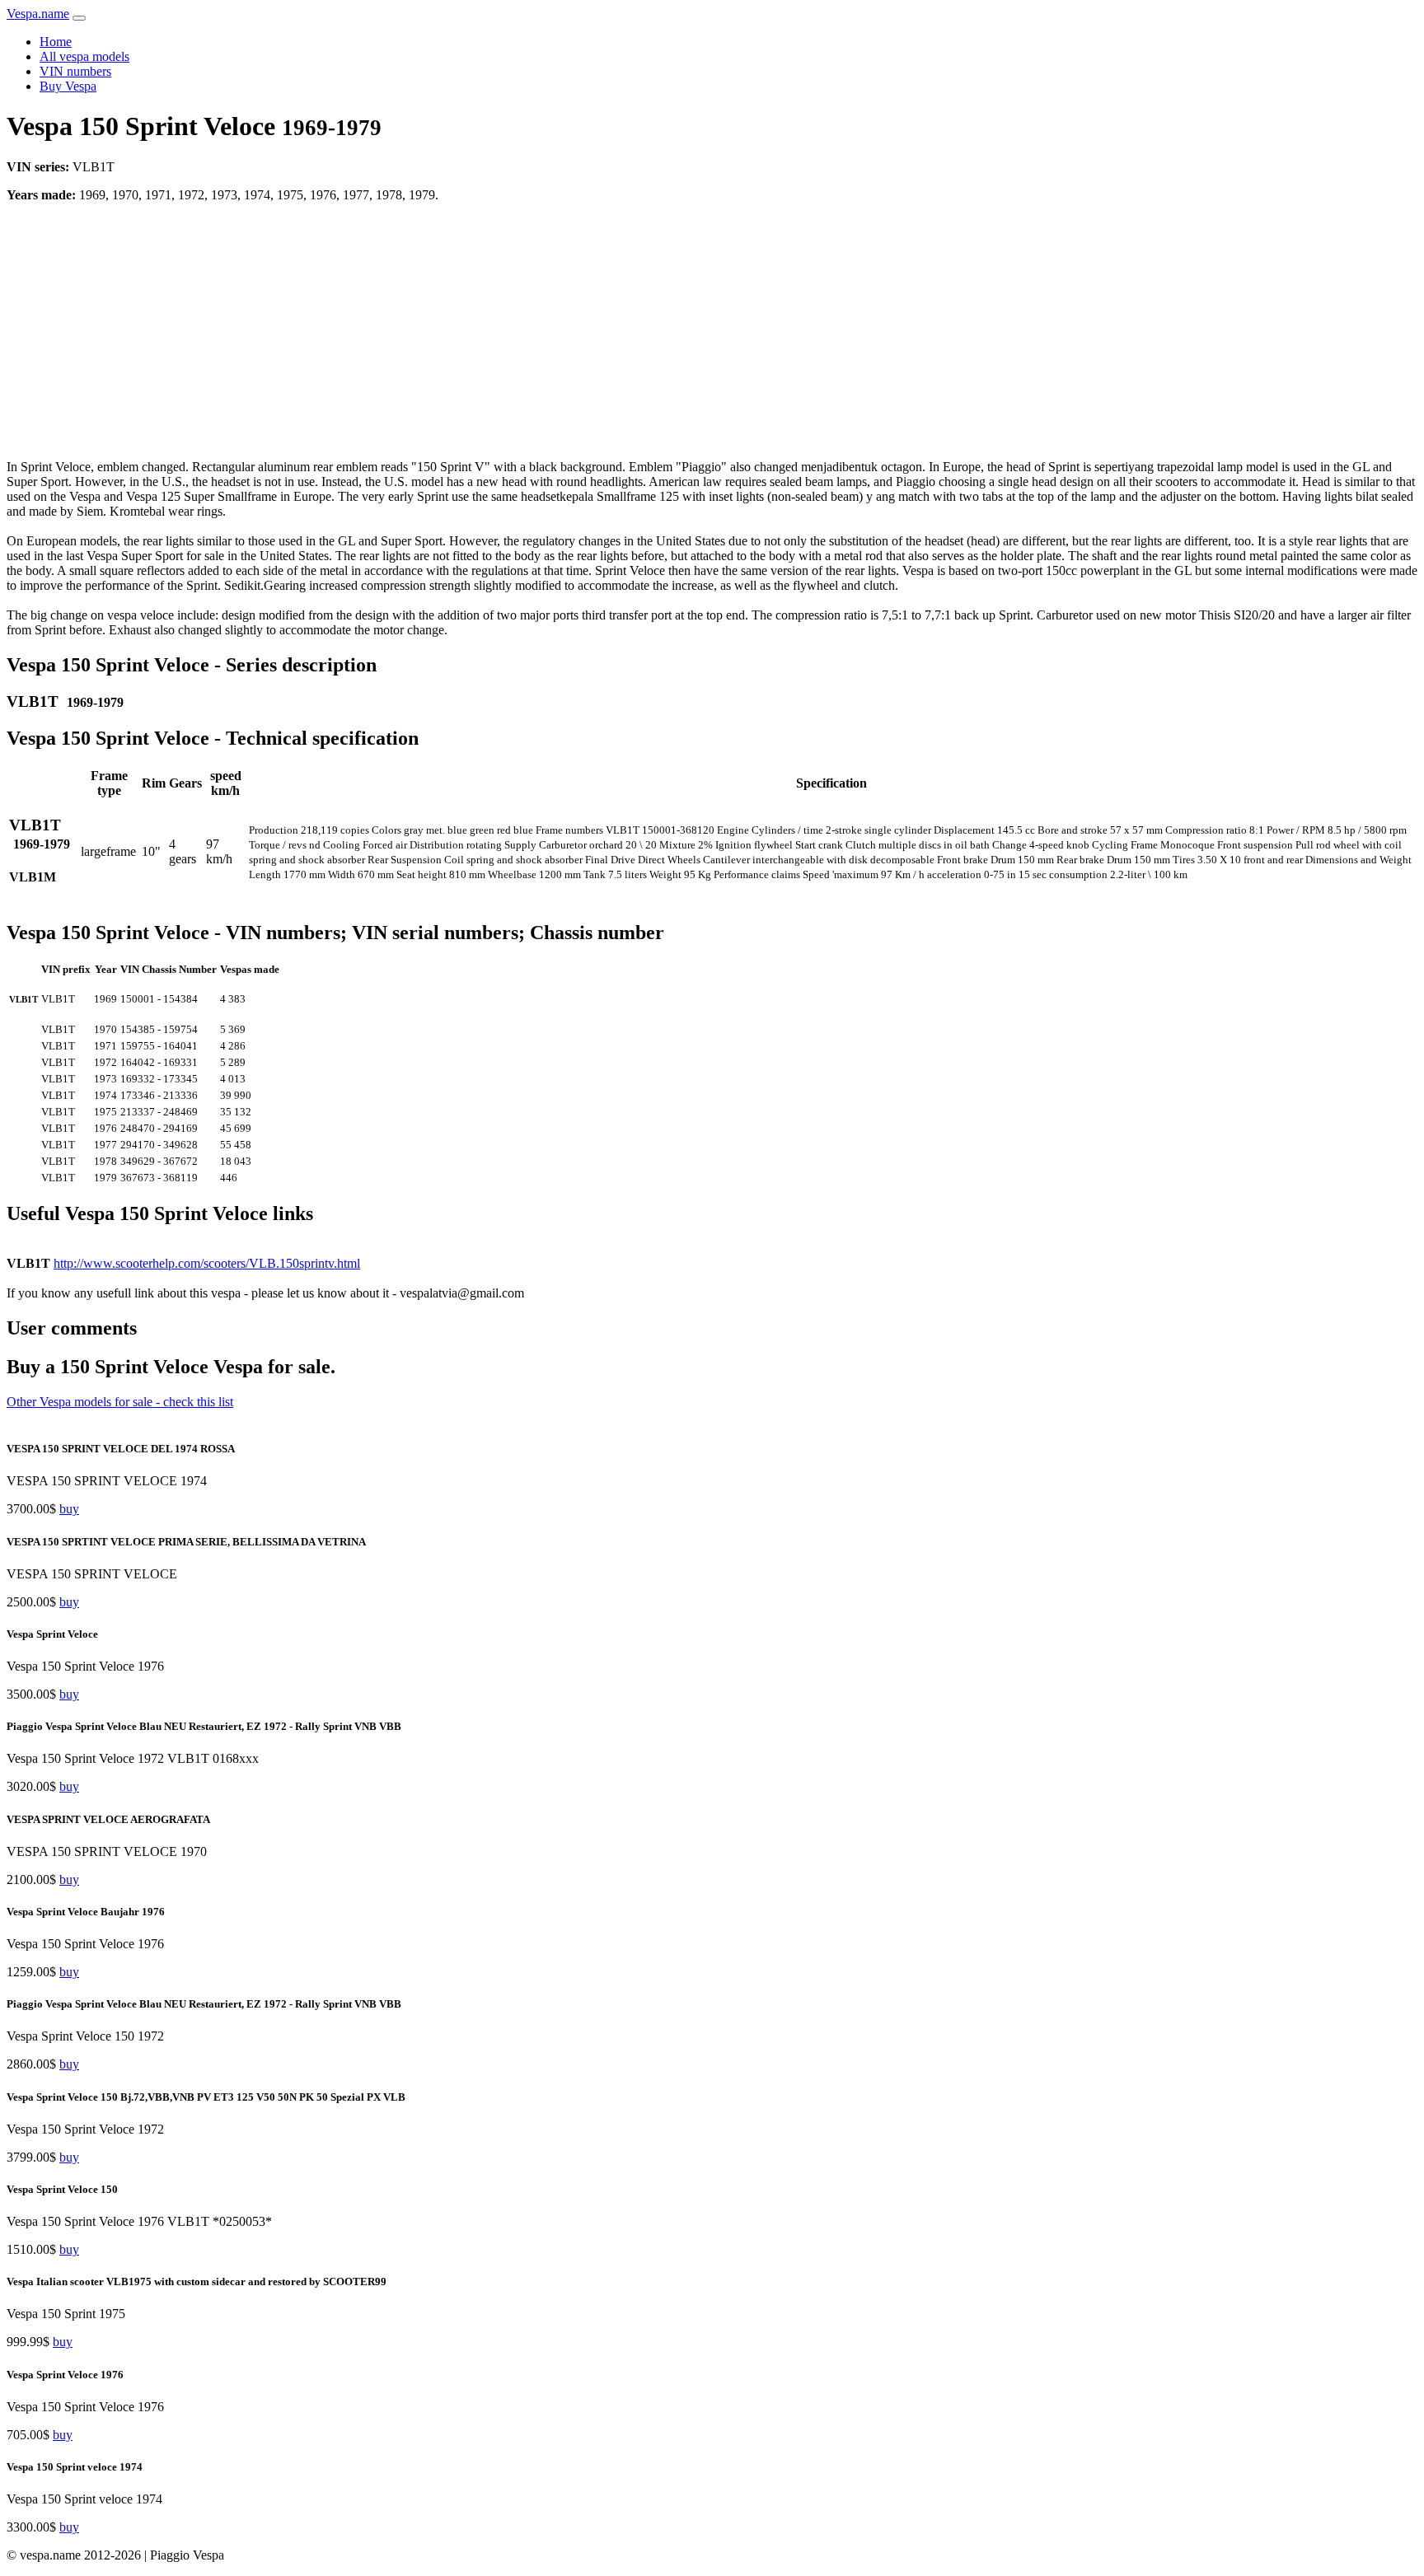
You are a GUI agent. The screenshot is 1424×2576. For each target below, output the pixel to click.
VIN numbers (75, 71)
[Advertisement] (712, 331)
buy (69, 1509)
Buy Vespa (68, 86)
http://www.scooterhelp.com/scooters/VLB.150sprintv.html (207, 1263)
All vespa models (84, 56)
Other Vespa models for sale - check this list (120, 1402)
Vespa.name (38, 14)
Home (56, 42)
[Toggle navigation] (79, 18)
